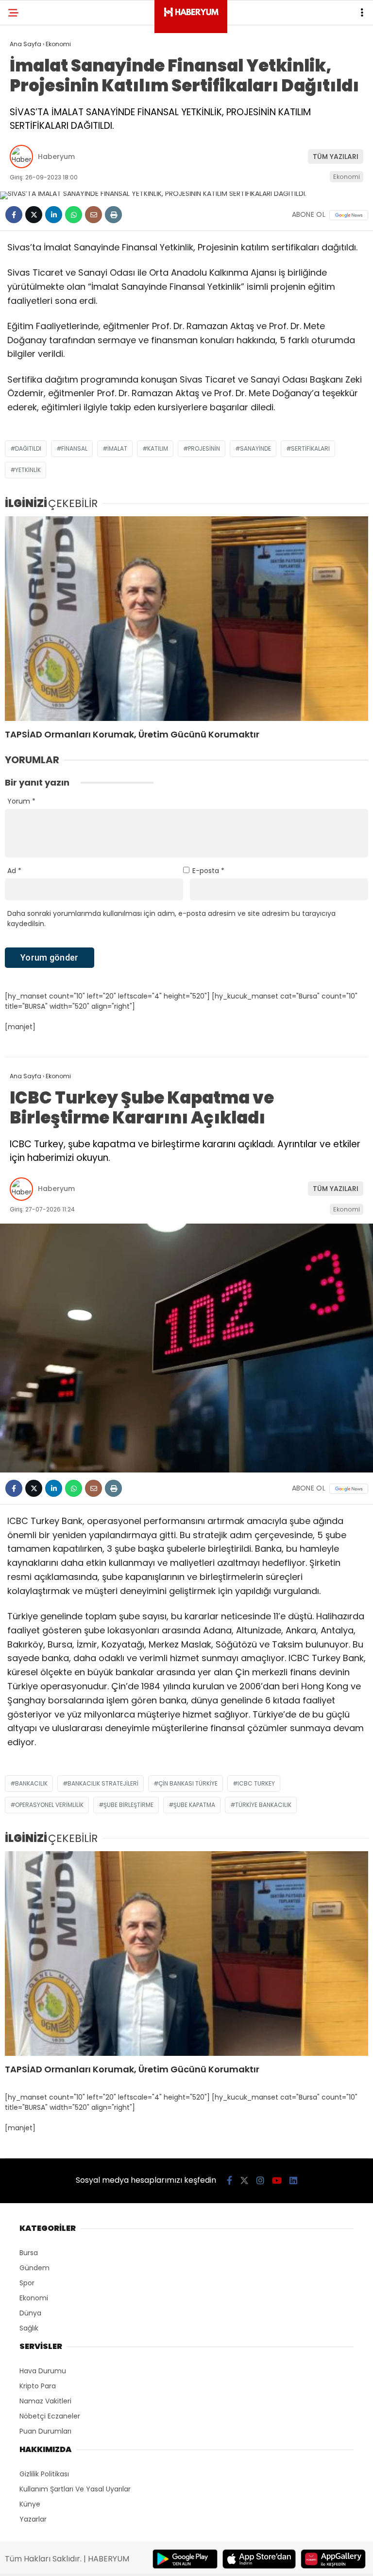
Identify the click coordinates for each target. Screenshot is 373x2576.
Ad (14, 871)
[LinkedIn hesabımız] (293, 2181)
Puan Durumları (45, 2431)
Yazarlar (33, 2519)
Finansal (74, 448)
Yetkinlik (28, 470)
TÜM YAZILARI (336, 157)
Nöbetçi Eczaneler (50, 2416)
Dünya (30, 2313)
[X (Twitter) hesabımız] (244, 2181)
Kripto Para (38, 2386)
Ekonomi (347, 177)
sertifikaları (310, 448)
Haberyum (56, 157)
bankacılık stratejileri (103, 1783)
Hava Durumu (43, 2371)
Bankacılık (31, 1783)
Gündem (34, 2268)
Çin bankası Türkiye (188, 1783)
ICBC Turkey (256, 1783)
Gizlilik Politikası (44, 2474)
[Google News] (349, 215)
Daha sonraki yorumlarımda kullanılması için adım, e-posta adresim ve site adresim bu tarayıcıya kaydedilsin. (171, 919)
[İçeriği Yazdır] (113, 215)
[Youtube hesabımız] (277, 2181)
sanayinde (255, 448)
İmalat (117, 448)
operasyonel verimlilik (49, 1805)
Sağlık (29, 2328)
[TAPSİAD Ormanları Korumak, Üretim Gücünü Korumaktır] (186, 619)
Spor (27, 2283)
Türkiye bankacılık (263, 1805)
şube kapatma (194, 1805)
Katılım (158, 448)
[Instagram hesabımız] (260, 2181)
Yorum (21, 801)
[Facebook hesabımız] (229, 2181)
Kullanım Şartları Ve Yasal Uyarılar (75, 2489)
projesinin (204, 448)
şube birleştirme (128, 1805)
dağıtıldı (28, 448)
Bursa (29, 2253)
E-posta (208, 871)
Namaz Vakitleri (45, 2401)
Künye (30, 2504)
